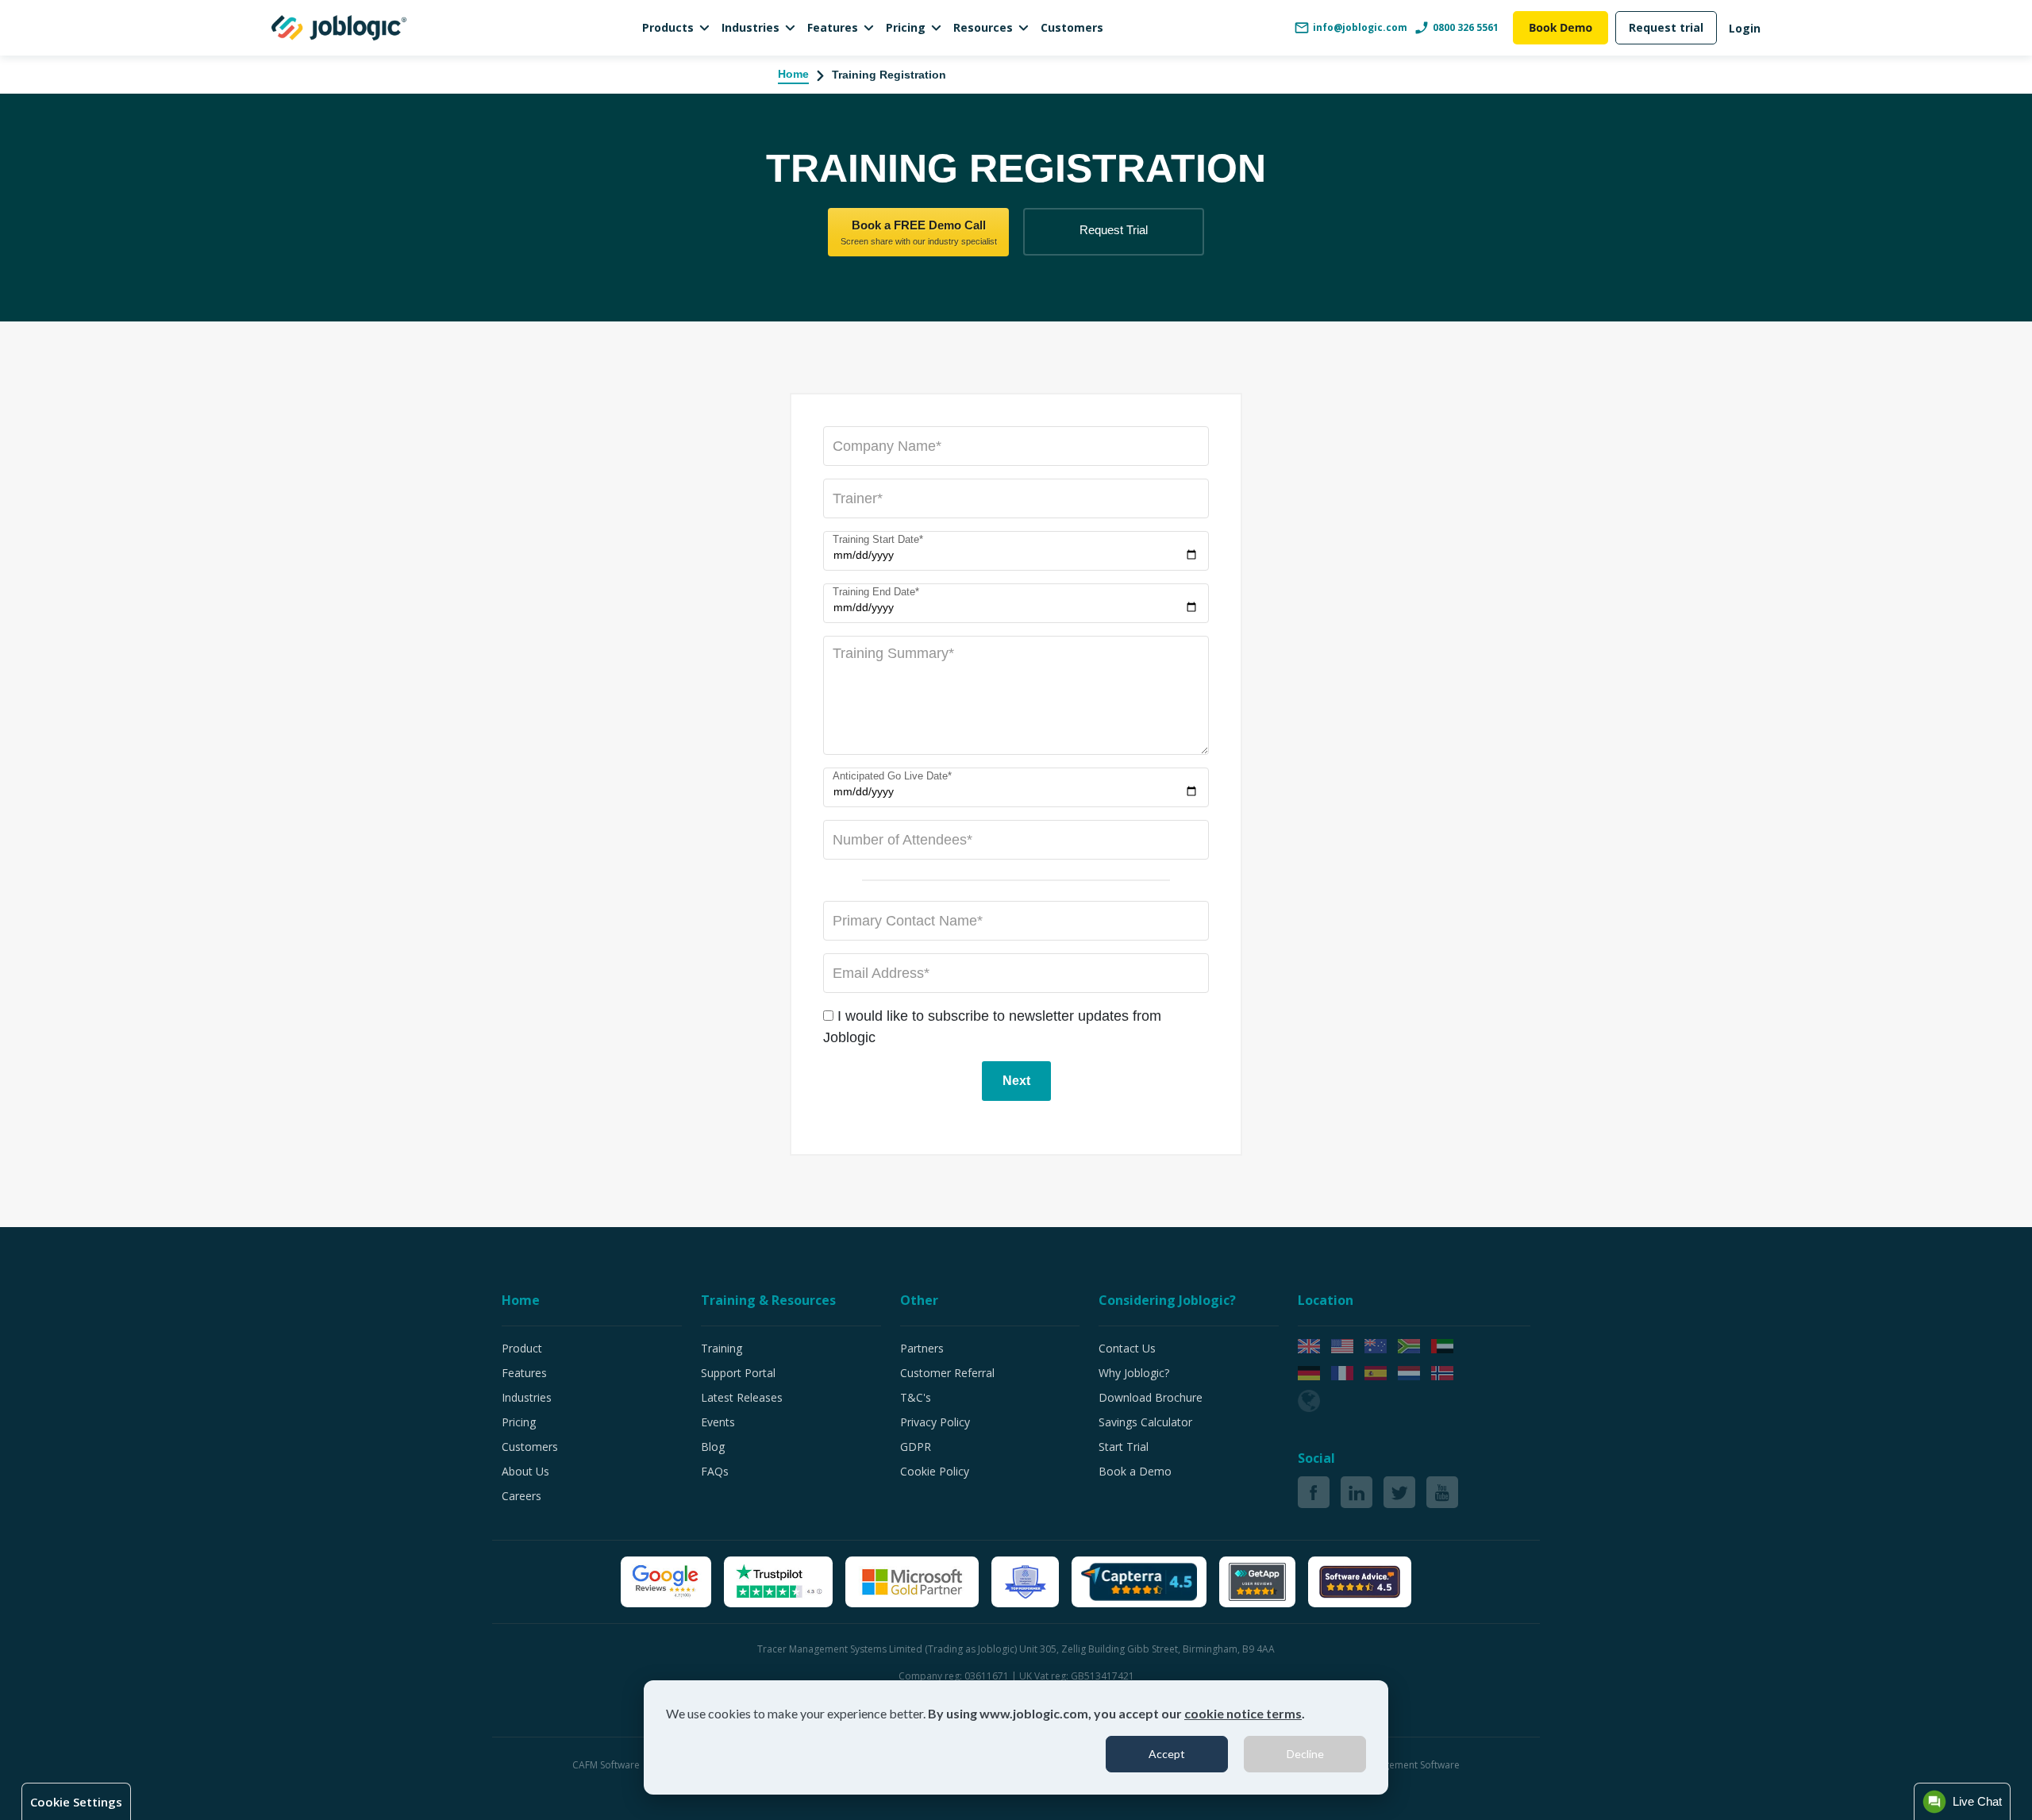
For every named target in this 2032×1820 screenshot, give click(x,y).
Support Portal (738, 1373)
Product (522, 1348)
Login (1745, 28)
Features (833, 27)
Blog (713, 1447)
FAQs (715, 1471)
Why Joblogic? (1134, 1373)
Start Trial (1124, 1447)
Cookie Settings (76, 1802)
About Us (525, 1471)
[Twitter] (1399, 1492)
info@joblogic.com (1360, 27)
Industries (750, 27)
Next (1016, 1081)
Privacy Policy (935, 1422)
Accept (1167, 1754)
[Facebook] (1314, 1492)
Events (718, 1422)
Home (793, 74)
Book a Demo (1135, 1471)
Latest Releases (742, 1397)
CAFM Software (607, 1765)
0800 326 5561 (1466, 27)
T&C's (916, 1397)
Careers (521, 1496)
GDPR (916, 1447)
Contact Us (1127, 1348)
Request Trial (1114, 230)
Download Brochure (1151, 1397)
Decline (1305, 1754)
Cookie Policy (935, 1471)
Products (668, 27)
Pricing (906, 27)
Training (722, 1348)
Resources (983, 27)
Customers (1072, 27)
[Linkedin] (1357, 1492)
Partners (922, 1348)
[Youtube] (1442, 1492)
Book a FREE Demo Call (919, 232)
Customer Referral (947, 1373)
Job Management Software (1401, 1765)
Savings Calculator (1145, 1422)
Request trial (1666, 27)
